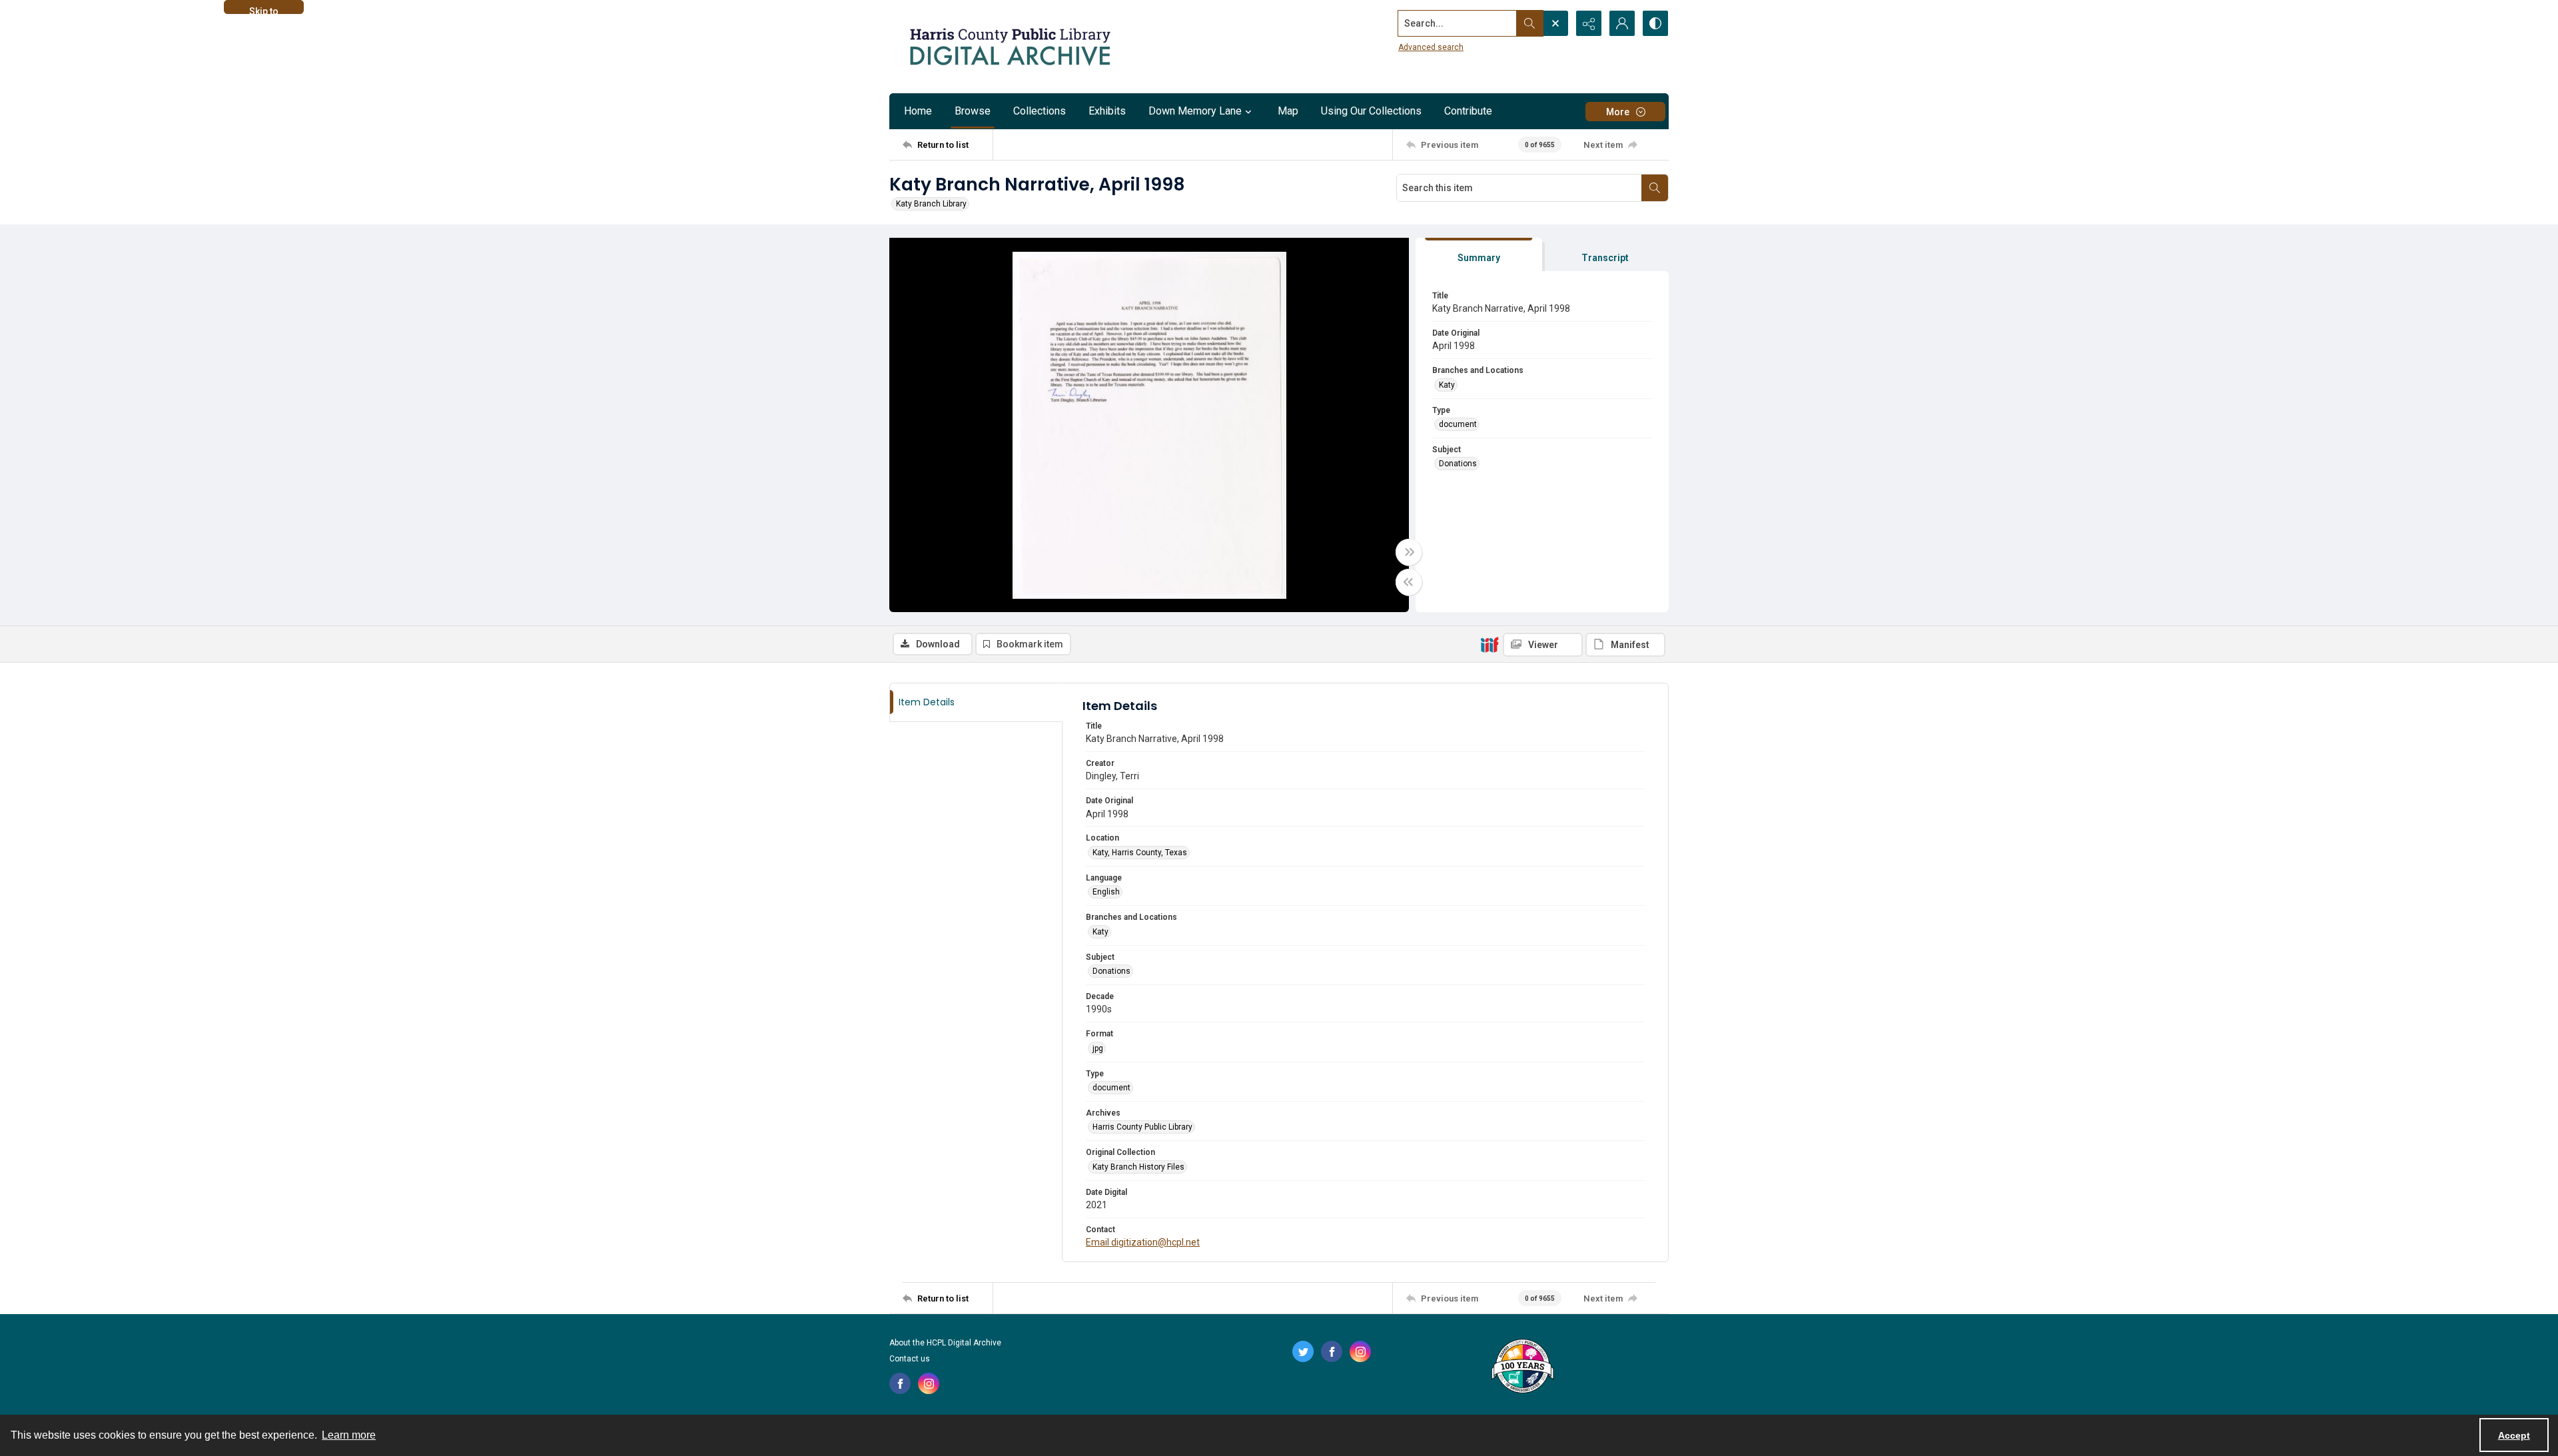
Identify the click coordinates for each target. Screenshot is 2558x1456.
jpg (1098, 1048)
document (1458, 424)
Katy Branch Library (931, 204)
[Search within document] (1655, 188)
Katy (1447, 385)
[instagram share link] (929, 1383)
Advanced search (1431, 47)
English (1106, 892)
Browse (973, 111)
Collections (1040, 111)
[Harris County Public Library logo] (1522, 1367)
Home (918, 111)
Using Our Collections (1371, 111)
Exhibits (1107, 111)
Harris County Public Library (1142, 1127)
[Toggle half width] (1409, 582)
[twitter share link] (1303, 1351)
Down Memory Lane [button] (1195, 111)
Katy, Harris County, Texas (1140, 853)
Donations (1458, 464)
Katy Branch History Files (1138, 1167)
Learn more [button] (349, 1435)
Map (1288, 111)
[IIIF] (1490, 644)
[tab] (1479, 255)
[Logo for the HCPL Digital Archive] (1009, 47)
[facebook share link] (900, 1383)
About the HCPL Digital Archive (945, 1343)
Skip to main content (264, 10)
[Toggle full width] (1409, 552)
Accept (2514, 1435)
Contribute (1468, 111)
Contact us (910, 1359)
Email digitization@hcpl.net (1143, 1242)
